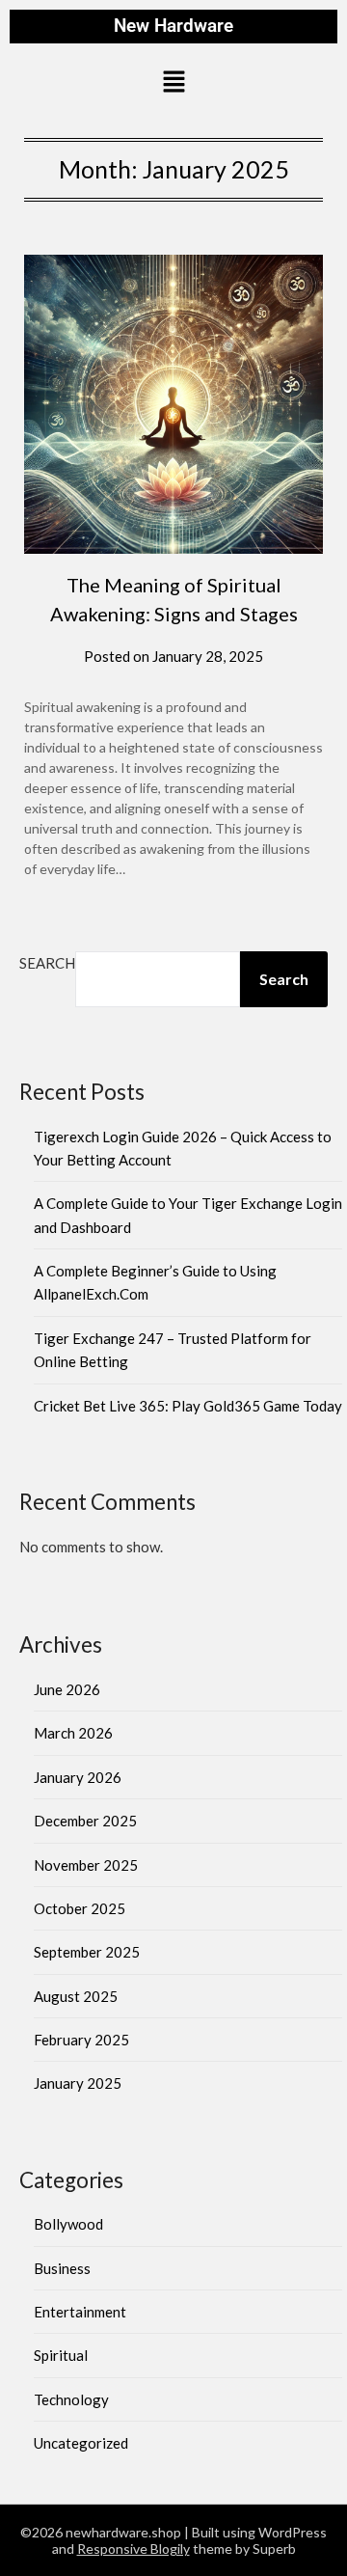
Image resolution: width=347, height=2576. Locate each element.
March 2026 (73, 1733)
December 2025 (85, 1821)
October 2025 (80, 1908)
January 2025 (78, 2083)
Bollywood (68, 2224)
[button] (173, 83)
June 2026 (67, 1689)
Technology (71, 2399)
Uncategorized (81, 2443)
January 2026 (78, 1777)
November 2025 (86, 1865)
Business (62, 2268)
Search (47, 963)
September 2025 (87, 1952)
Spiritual (61, 2355)
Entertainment (80, 2312)
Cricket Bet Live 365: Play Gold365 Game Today (188, 1406)
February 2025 (81, 2040)
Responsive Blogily (133, 2549)
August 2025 (76, 1996)
